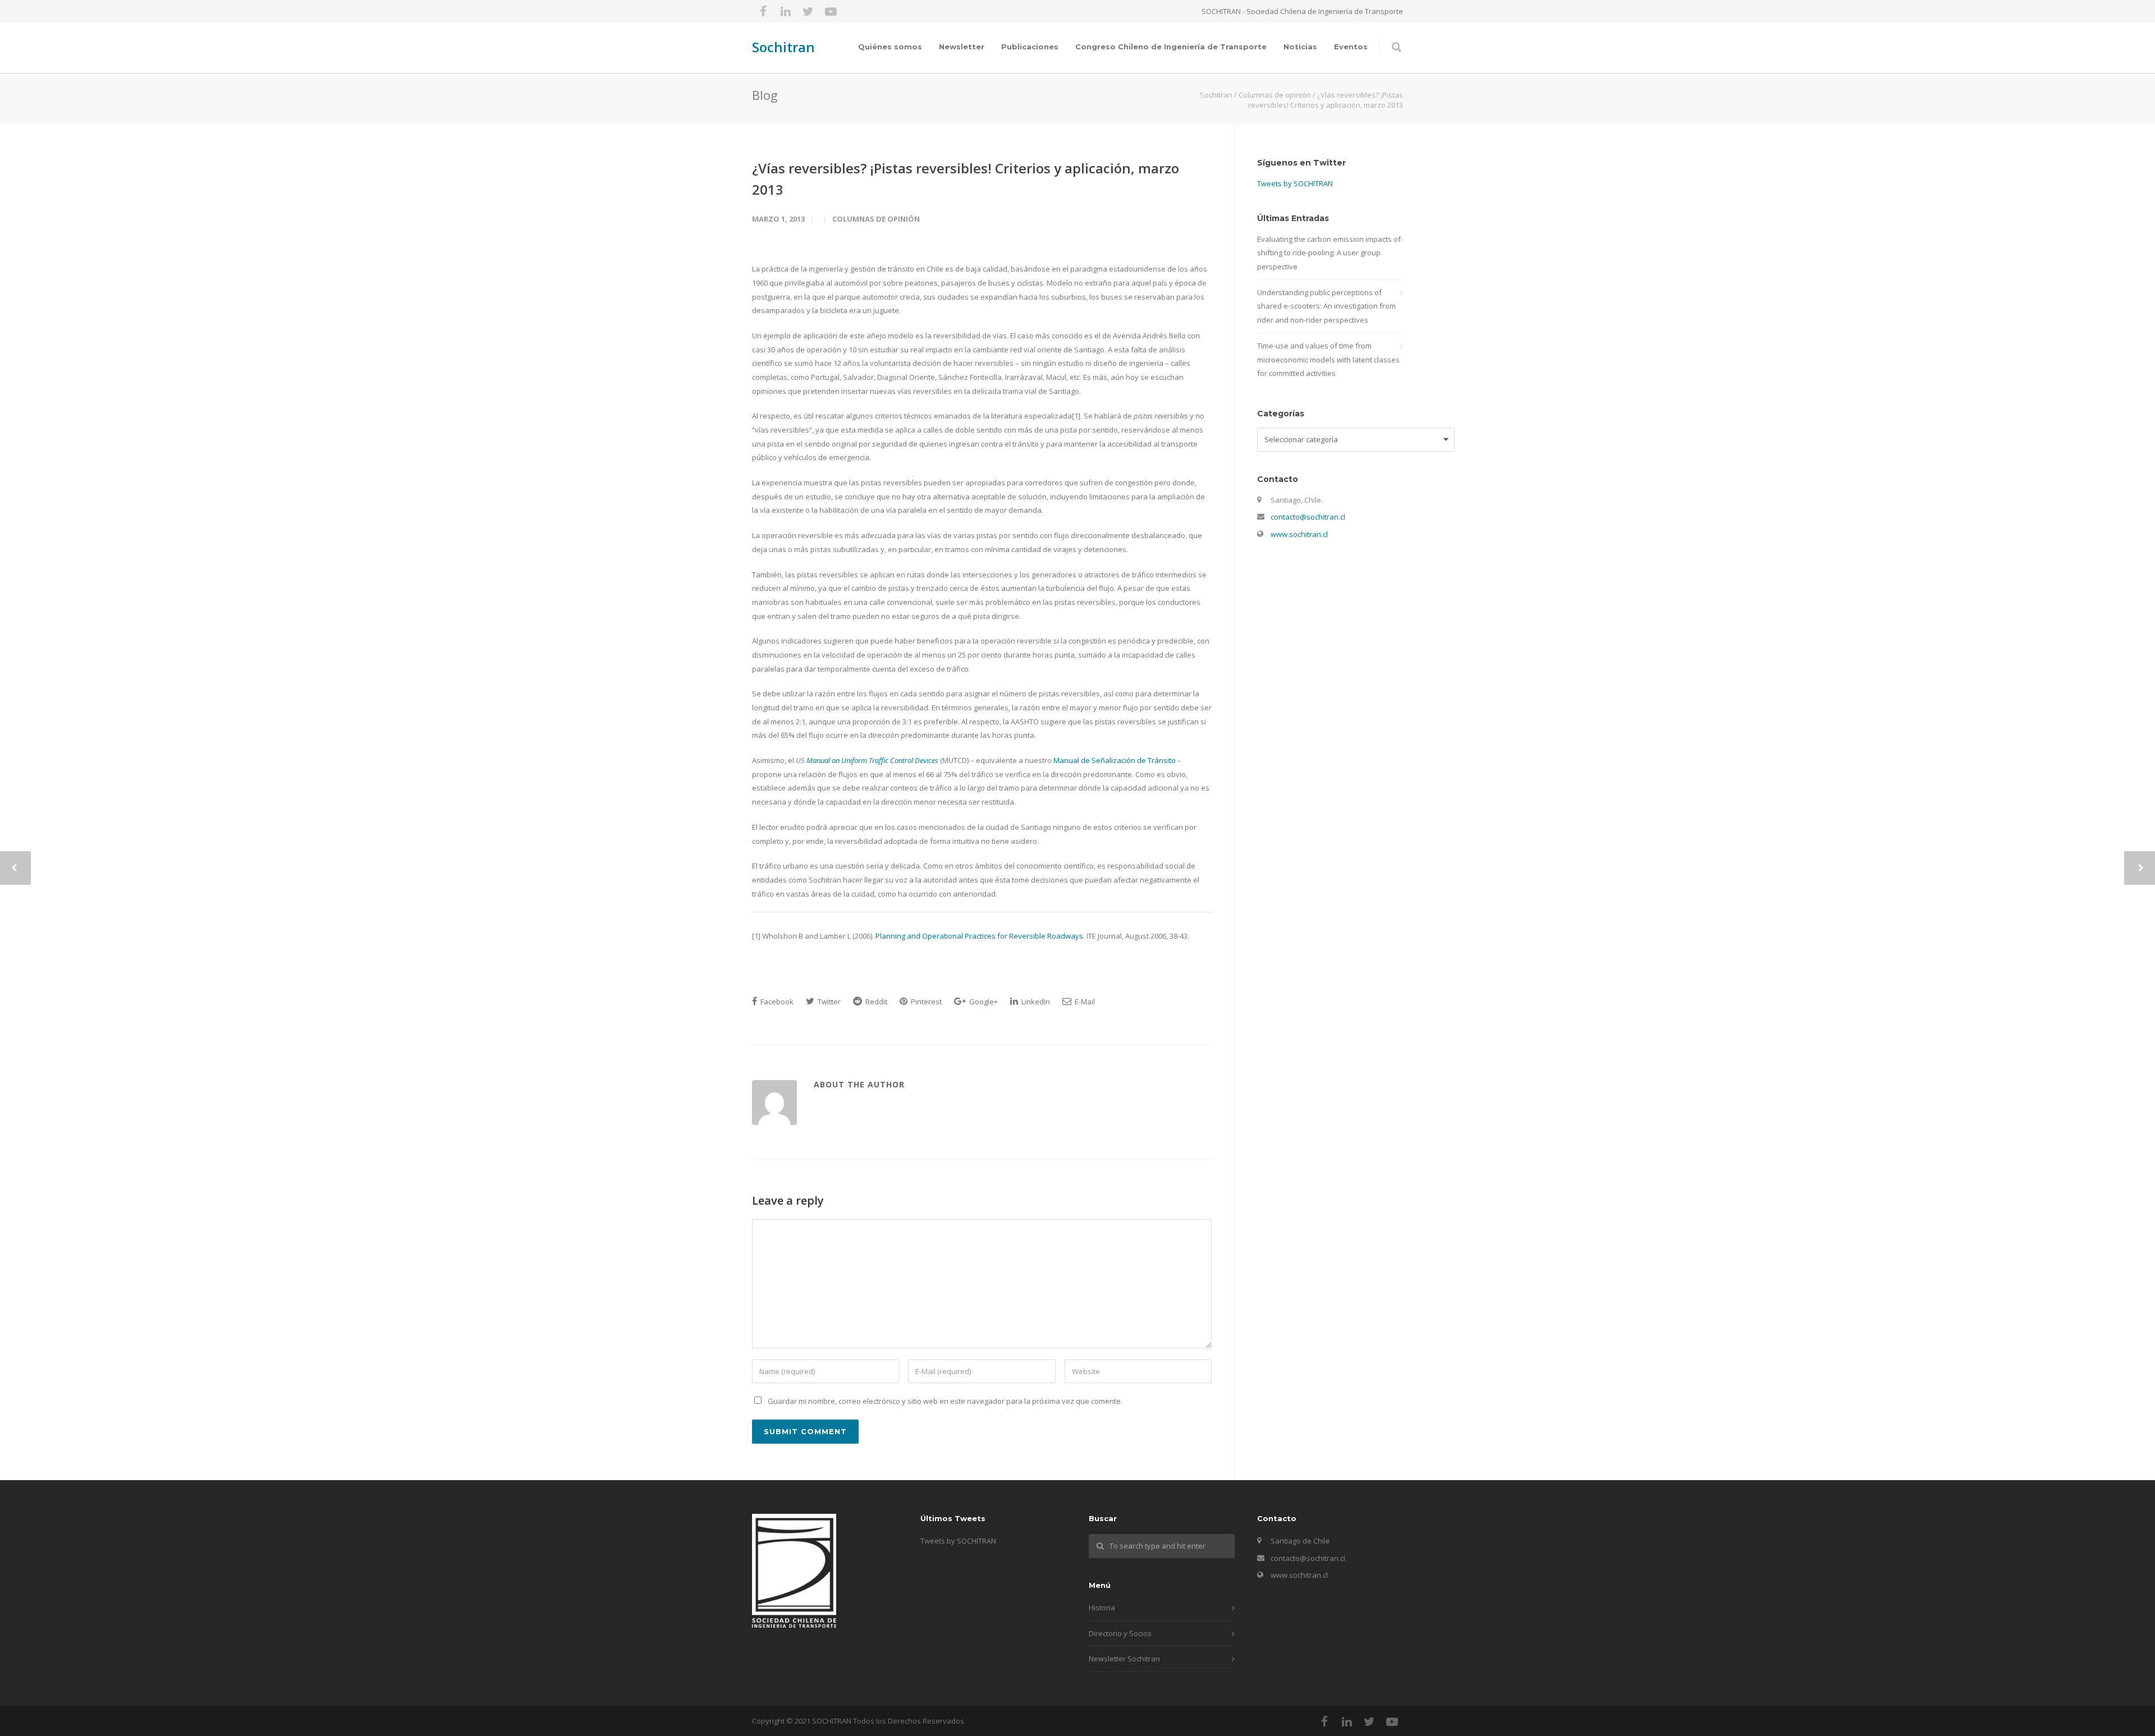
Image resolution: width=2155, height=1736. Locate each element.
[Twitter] (808, 11)
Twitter (828, 1002)
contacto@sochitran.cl (1308, 517)
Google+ (983, 1002)
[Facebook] (763, 11)
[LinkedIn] (786, 11)
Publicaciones (1030, 47)
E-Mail (1084, 1002)
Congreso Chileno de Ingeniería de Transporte (1171, 47)
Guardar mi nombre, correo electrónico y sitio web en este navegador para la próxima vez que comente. (945, 1401)
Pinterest (925, 1002)
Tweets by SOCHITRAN (1295, 183)
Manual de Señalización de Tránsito (1115, 760)
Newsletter (962, 47)
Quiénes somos (890, 47)
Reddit (875, 1002)
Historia (1102, 1608)
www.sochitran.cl (1299, 534)
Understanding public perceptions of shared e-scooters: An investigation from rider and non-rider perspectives (1326, 306)
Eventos (1351, 47)
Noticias (1300, 47)
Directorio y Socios (1120, 1633)
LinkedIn (1035, 1002)
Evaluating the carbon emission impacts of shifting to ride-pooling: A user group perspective (1329, 253)
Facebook (776, 1002)
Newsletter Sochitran (1124, 1659)
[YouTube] (831, 11)
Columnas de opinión (876, 219)
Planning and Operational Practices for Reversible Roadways (979, 936)
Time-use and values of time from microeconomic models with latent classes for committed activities (1328, 359)
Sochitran (783, 47)
